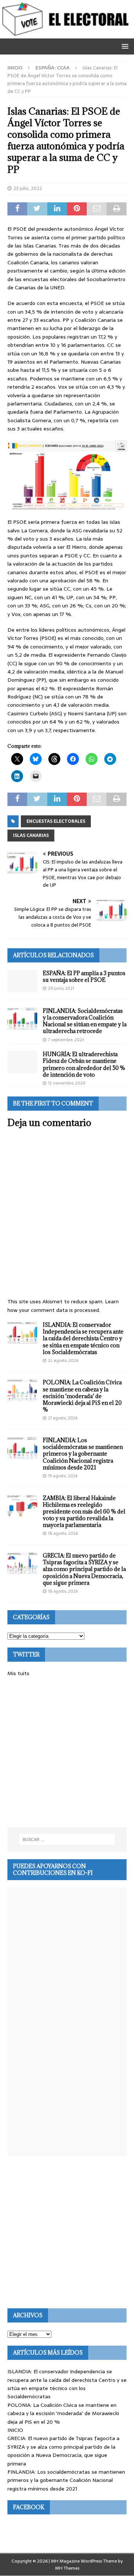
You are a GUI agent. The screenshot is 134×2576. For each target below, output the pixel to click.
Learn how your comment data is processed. (63, 1306)
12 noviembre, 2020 (67, 1083)
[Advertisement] (67, 1752)
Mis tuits (18, 1673)
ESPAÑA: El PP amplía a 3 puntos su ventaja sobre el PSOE (84, 976)
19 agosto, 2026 (63, 1476)
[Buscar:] (67, 1839)
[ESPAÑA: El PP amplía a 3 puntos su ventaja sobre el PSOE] (22, 981)
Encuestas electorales (56, 821)
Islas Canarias (31, 836)
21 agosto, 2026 (63, 1418)
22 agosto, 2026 (63, 1360)
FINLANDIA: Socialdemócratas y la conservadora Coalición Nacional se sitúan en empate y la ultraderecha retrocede (85, 1021)
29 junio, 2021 (61, 988)
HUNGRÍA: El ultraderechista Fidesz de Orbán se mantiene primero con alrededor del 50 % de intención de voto (84, 1064)
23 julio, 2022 (28, 188)
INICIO (15, 2430)
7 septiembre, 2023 (66, 1040)
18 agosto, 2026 (63, 1533)
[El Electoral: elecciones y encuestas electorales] (67, 34)
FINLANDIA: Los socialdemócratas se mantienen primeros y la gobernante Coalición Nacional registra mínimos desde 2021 (83, 1454)
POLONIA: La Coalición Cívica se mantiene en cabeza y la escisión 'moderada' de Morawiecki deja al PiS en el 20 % (63, 2413)
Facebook (29, 2507)
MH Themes (67, 2568)
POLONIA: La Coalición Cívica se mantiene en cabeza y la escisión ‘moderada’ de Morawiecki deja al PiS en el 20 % (82, 1396)
